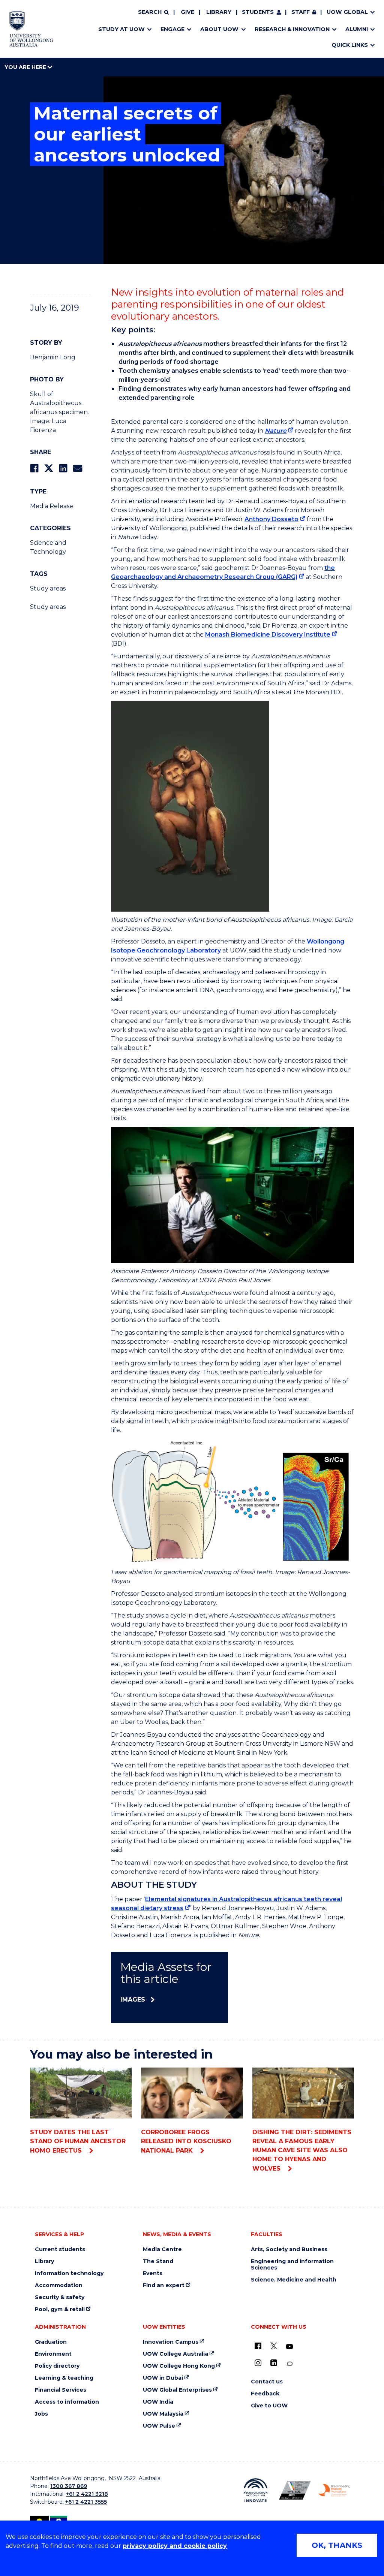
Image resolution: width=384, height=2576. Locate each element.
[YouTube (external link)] (289, 2347)
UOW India (158, 2402)
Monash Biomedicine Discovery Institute (268, 635)
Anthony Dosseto (271, 519)
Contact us (267, 2382)
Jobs (41, 2414)
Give (187, 12)
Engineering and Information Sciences (292, 2265)
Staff (301, 12)
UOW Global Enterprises (177, 2390)
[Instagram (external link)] (258, 2363)
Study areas (48, 588)
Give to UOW (269, 2406)
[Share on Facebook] (34, 468)
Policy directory (57, 2366)
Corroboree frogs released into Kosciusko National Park (186, 2141)
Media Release (52, 506)
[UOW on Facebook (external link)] (258, 2346)
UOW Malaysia (163, 2414)
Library (219, 12)
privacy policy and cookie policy (175, 2546)
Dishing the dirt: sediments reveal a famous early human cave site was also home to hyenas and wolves (302, 2150)
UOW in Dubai (163, 2378)
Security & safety (60, 2297)
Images (133, 2000)
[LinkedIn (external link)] (274, 2363)
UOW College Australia (175, 2354)
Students (258, 12)
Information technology (69, 2273)
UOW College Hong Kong (179, 2366)
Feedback (265, 2394)
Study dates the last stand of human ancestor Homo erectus (78, 2141)
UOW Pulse (159, 2426)
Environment (53, 2354)
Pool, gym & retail (60, 2309)
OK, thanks (337, 2545)
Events (153, 2273)
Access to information (67, 2402)
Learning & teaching (64, 2378)
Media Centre (162, 2249)
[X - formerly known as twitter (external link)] (274, 2346)
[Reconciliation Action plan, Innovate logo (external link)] (256, 2490)
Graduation (51, 2342)
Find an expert (164, 2285)
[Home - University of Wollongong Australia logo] (31, 29)
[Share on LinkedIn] (63, 468)
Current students (60, 2249)
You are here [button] (26, 67)
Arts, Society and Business (289, 2249)
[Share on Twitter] (49, 468)
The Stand (158, 2261)
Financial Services (61, 2390)
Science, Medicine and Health (294, 2280)
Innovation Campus (171, 2342)
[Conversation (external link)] (289, 2364)
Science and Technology (48, 547)
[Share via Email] (78, 468)
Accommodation (59, 2285)
